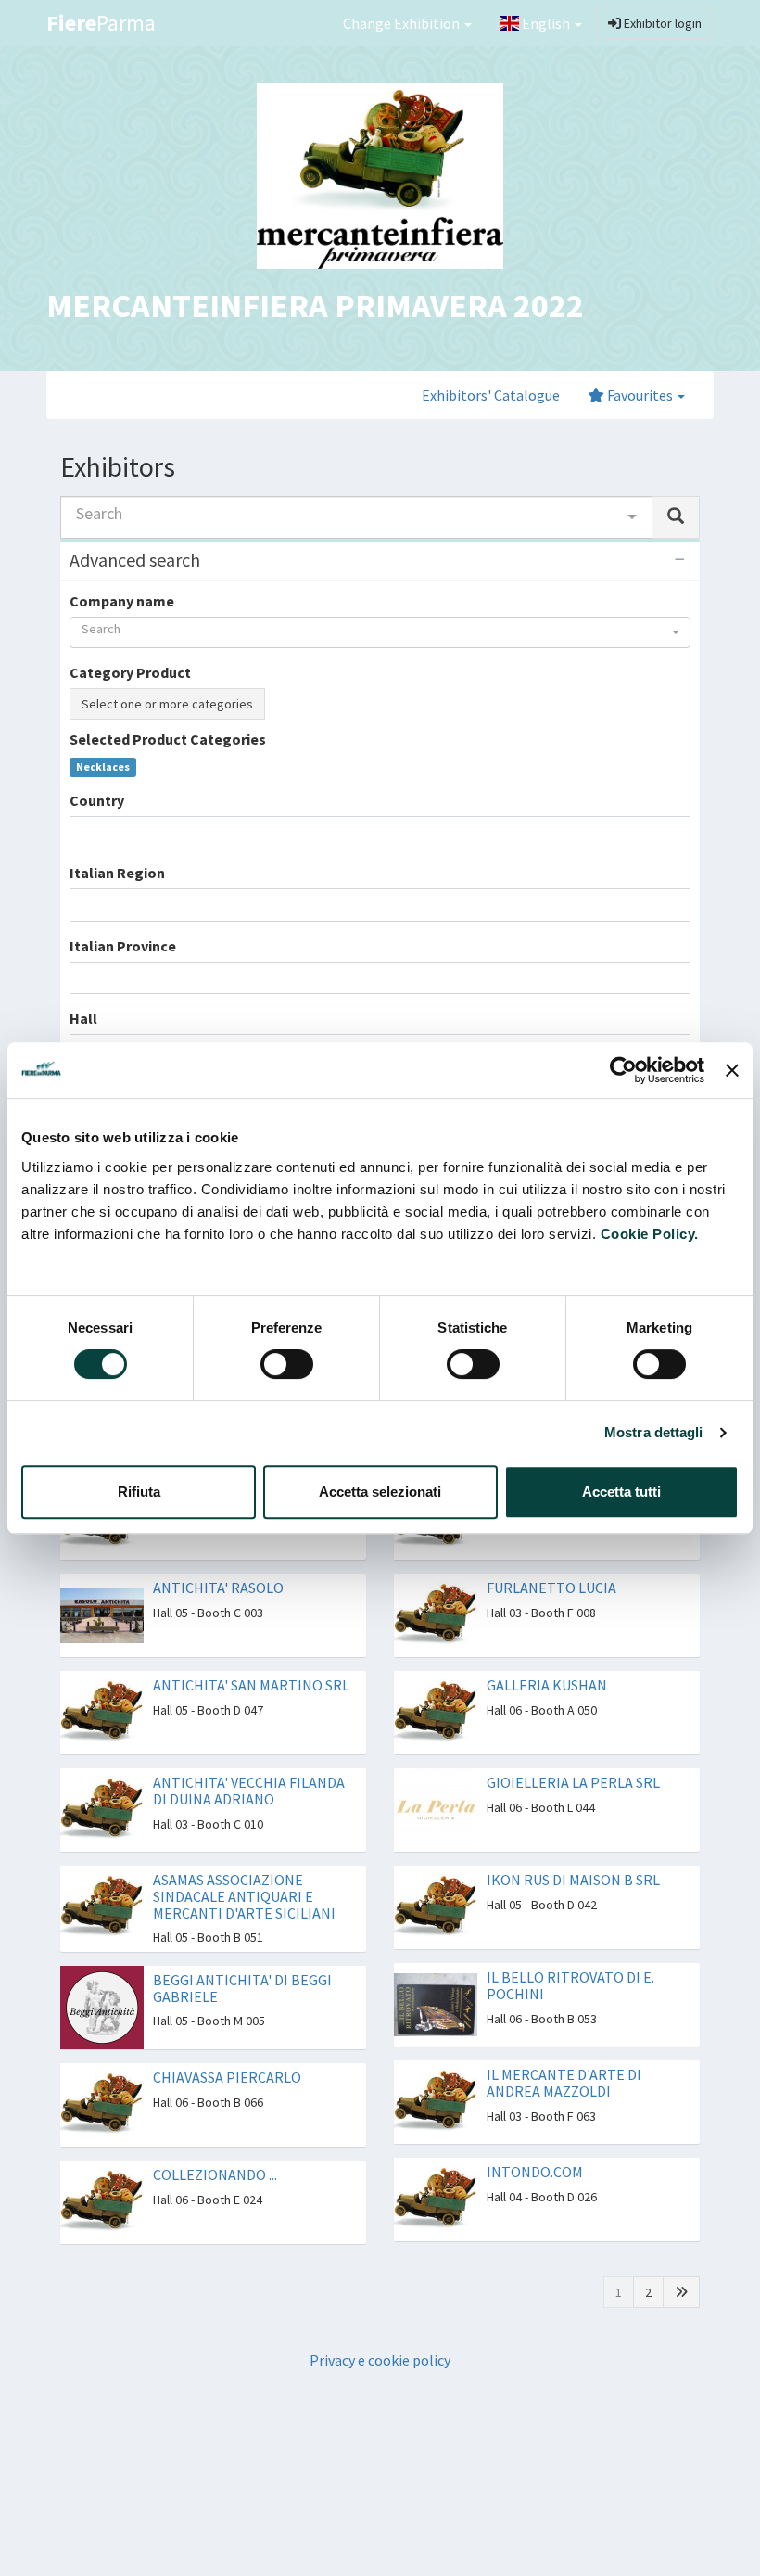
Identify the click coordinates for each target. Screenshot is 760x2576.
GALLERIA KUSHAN (547, 1685)
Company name (122, 601)
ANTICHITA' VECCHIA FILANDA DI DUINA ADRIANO (249, 1791)
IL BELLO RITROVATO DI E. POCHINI (570, 1985)
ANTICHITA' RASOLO (218, 1588)
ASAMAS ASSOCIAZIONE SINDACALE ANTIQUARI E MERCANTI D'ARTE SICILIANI (244, 1896)
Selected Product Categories (168, 739)
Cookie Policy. (650, 1234)
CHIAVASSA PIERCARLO (227, 2077)
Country (97, 800)
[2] (681, 2292)
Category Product (130, 672)
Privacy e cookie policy (380, 2360)
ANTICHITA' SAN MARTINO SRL (251, 1685)
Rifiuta (139, 1492)
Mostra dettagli (654, 1432)
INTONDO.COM (535, 2172)
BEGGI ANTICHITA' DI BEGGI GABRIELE (242, 1988)
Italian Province (123, 946)
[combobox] (356, 517)
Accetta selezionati (380, 1492)
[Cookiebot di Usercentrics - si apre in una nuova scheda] (623, 1070)
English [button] (546, 23)
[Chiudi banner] (732, 1070)
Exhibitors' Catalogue (491, 395)
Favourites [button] (640, 395)
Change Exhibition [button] (403, 23)
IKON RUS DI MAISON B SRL (573, 1880)
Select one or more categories (167, 704)
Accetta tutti (621, 1492)
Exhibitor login (661, 23)
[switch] (287, 1364)
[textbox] (81, 832)
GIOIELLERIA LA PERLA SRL (573, 1782)
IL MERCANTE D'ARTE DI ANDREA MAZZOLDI (564, 2083)
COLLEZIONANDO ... (215, 2174)
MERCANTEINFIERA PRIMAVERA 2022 (315, 306)
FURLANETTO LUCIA (551, 1588)
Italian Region (117, 873)
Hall (83, 1018)
